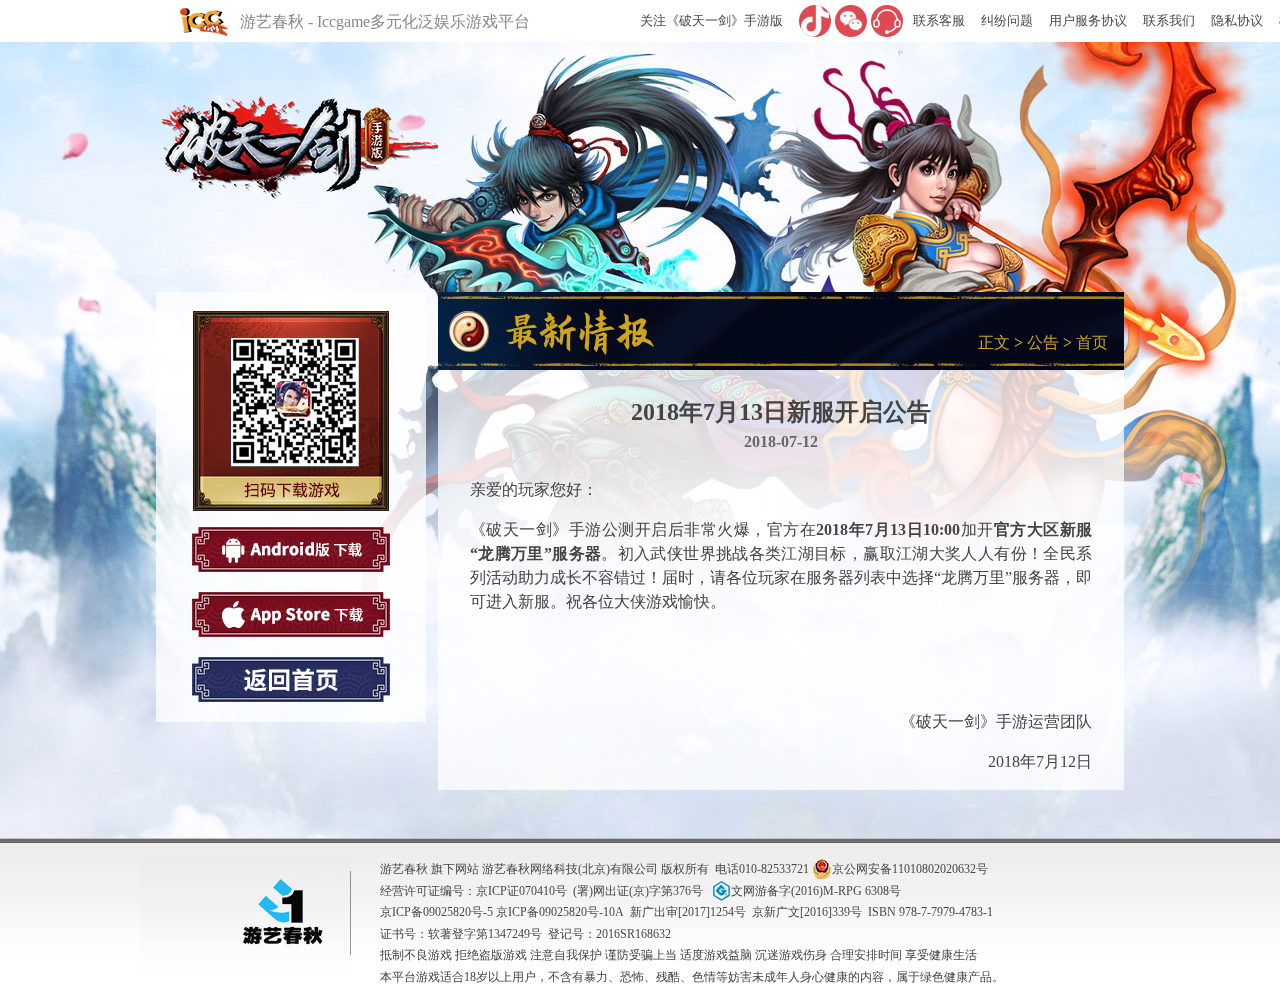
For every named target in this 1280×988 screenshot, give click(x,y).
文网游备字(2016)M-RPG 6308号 (816, 891)
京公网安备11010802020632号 (910, 869)
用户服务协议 (1088, 20)
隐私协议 (1237, 20)
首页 (1092, 342)
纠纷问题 (1007, 20)
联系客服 (939, 20)
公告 (1043, 342)
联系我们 (1169, 20)
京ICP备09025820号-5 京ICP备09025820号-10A (502, 912)
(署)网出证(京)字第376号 (638, 891)
